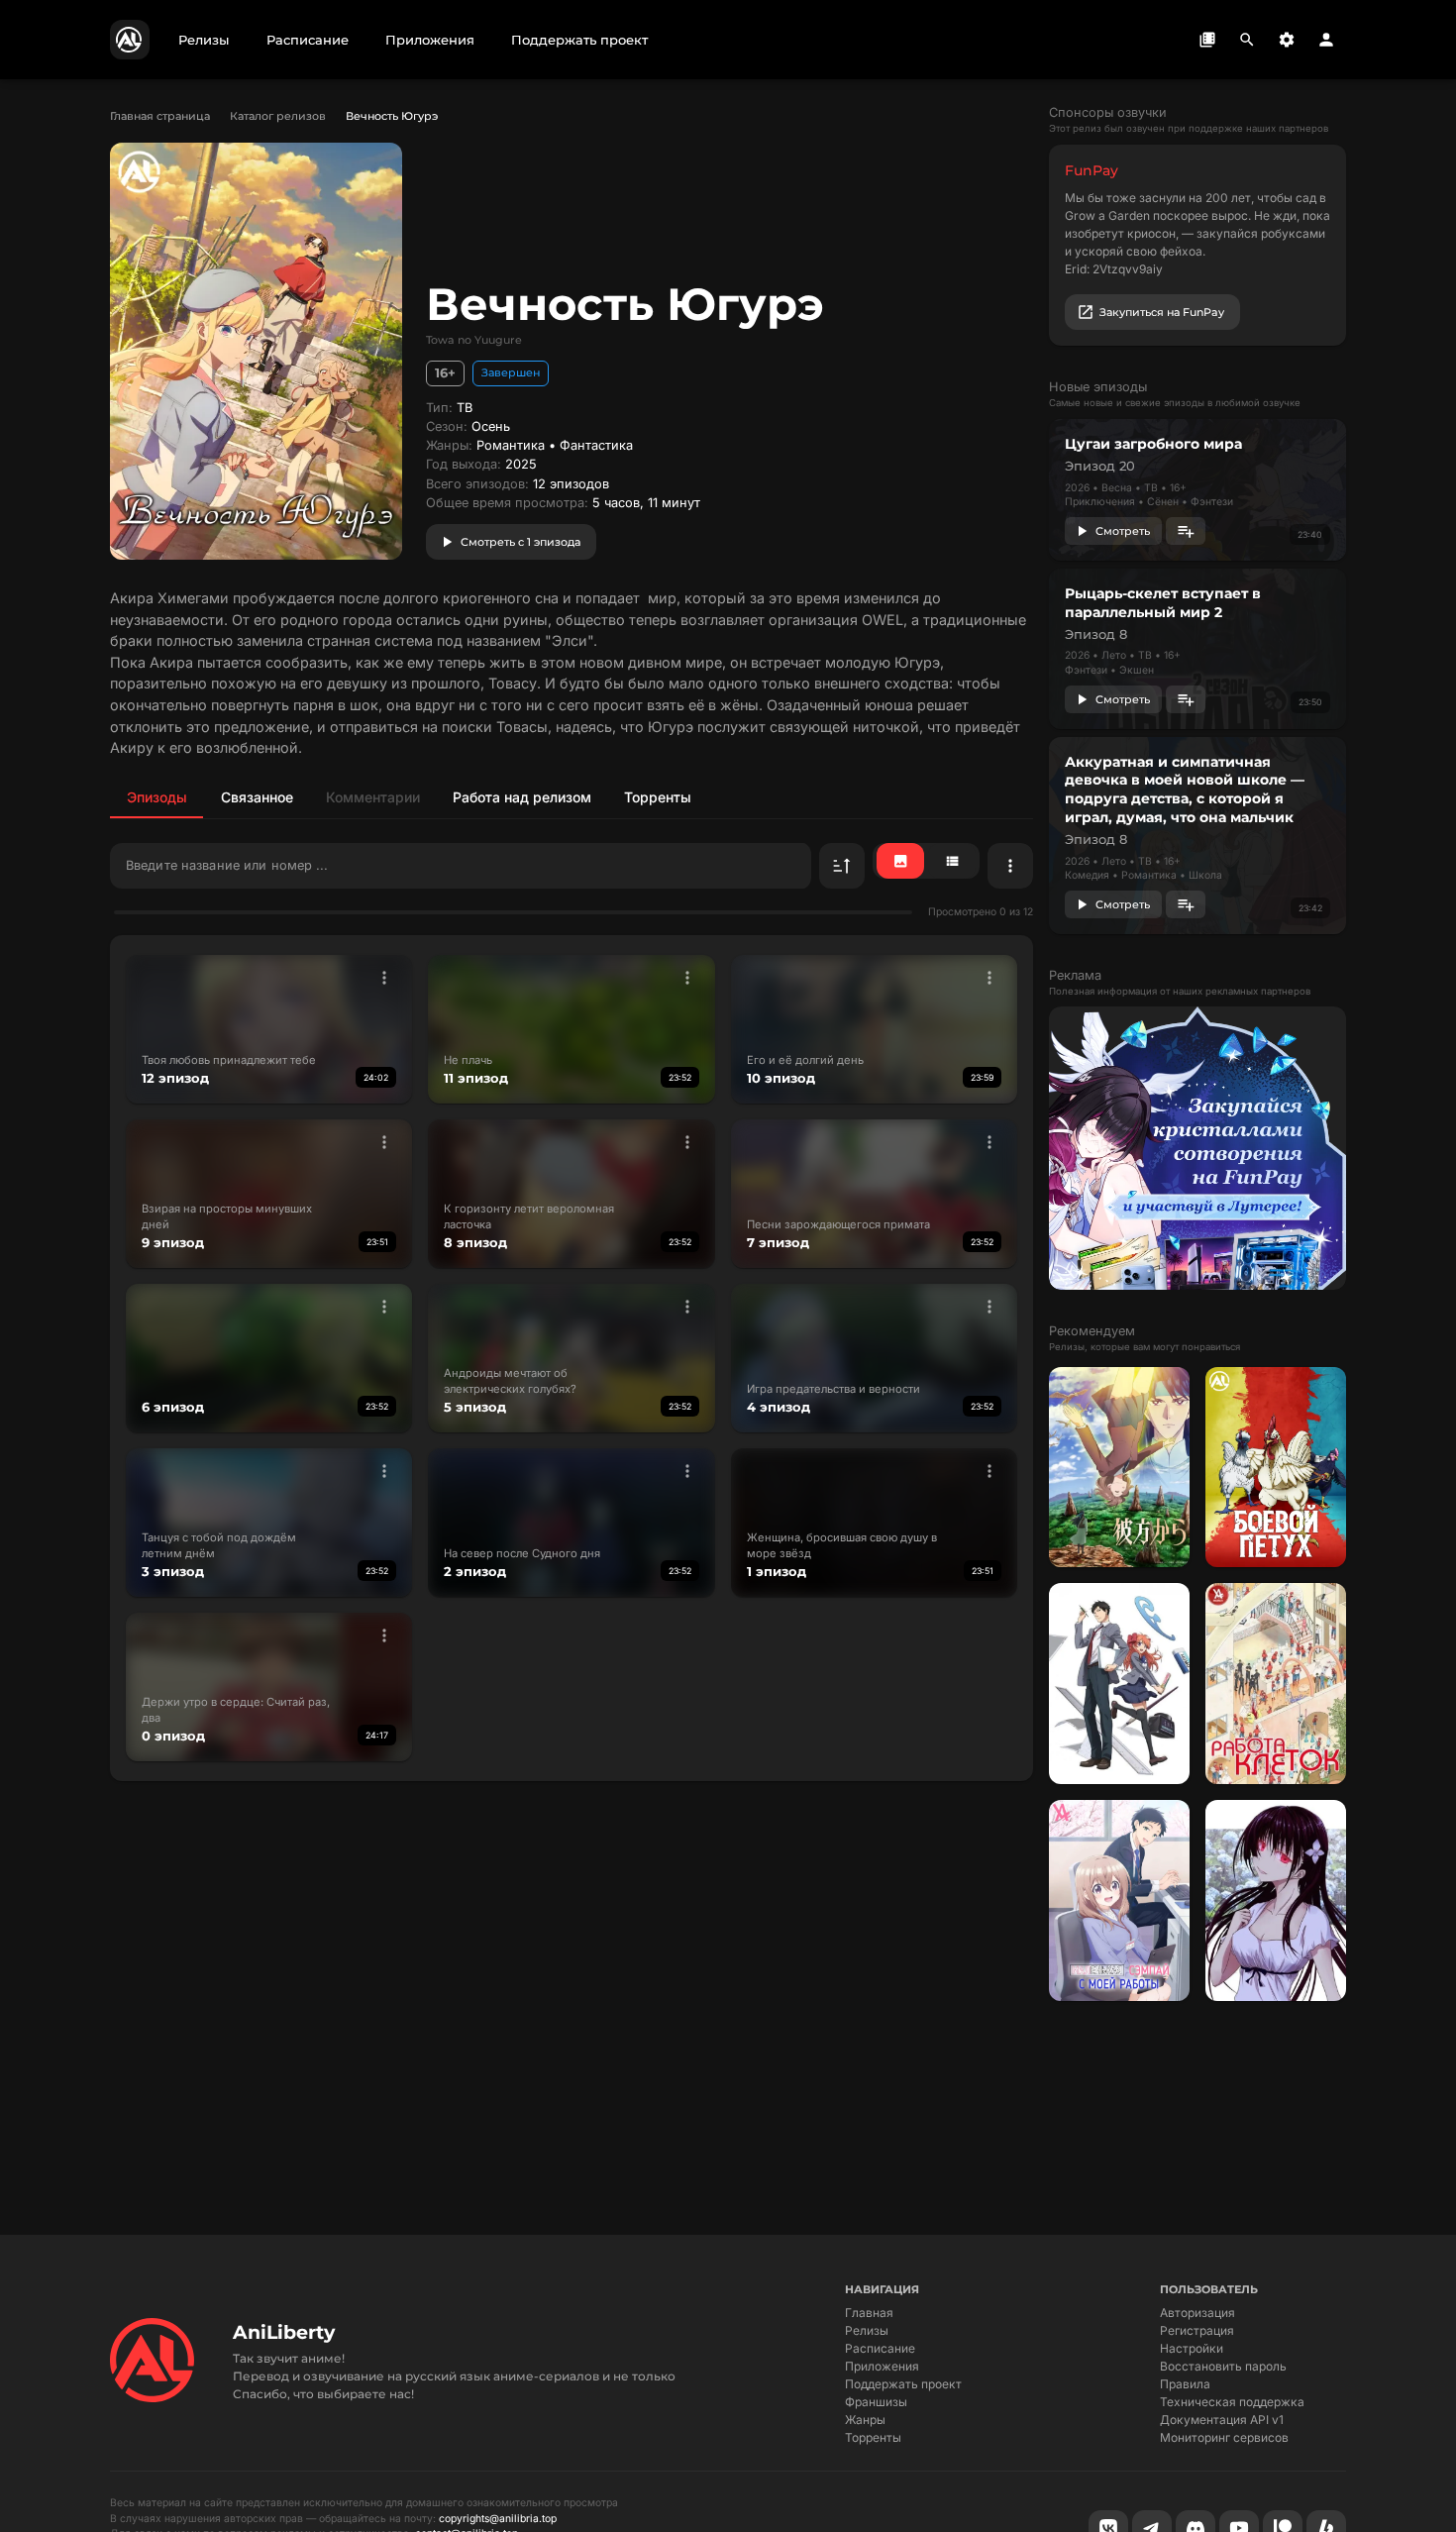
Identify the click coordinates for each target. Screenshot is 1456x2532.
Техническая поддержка (1232, 2402)
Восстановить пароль (1223, 2366)
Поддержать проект (903, 2384)
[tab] (156, 796)
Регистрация (1197, 2330)
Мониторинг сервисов (1224, 2437)
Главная (869, 2313)
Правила (1185, 2384)
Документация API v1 (1222, 2420)
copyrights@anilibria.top (498, 2519)
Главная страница (160, 116)
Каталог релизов (278, 116)
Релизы (867, 2330)
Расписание (880, 2348)
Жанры (865, 2420)
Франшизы (876, 2402)
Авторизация (1197, 2313)
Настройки (1192, 2348)
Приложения (882, 2366)
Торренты (873, 2437)
